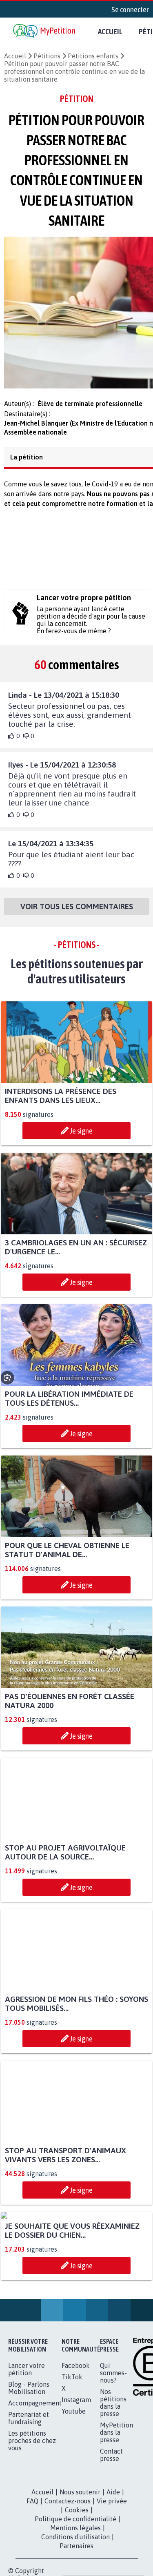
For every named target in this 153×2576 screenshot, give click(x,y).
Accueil (110, 31)
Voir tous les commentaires (77, 911)
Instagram (76, 2481)
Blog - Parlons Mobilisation (29, 2469)
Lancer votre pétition (27, 2450)
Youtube (74, 2492)
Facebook (76, 2446)
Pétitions (47, 56)
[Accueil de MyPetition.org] (45, 32)
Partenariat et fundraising (29, 2499)
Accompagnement (35, 2484)
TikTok (72, 2458)
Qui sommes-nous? (113, 2454)
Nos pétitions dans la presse (113, 2483)
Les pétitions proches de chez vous (32, 2521)
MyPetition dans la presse (116, 2513)
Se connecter (130, 9)
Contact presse (111, 2536)
